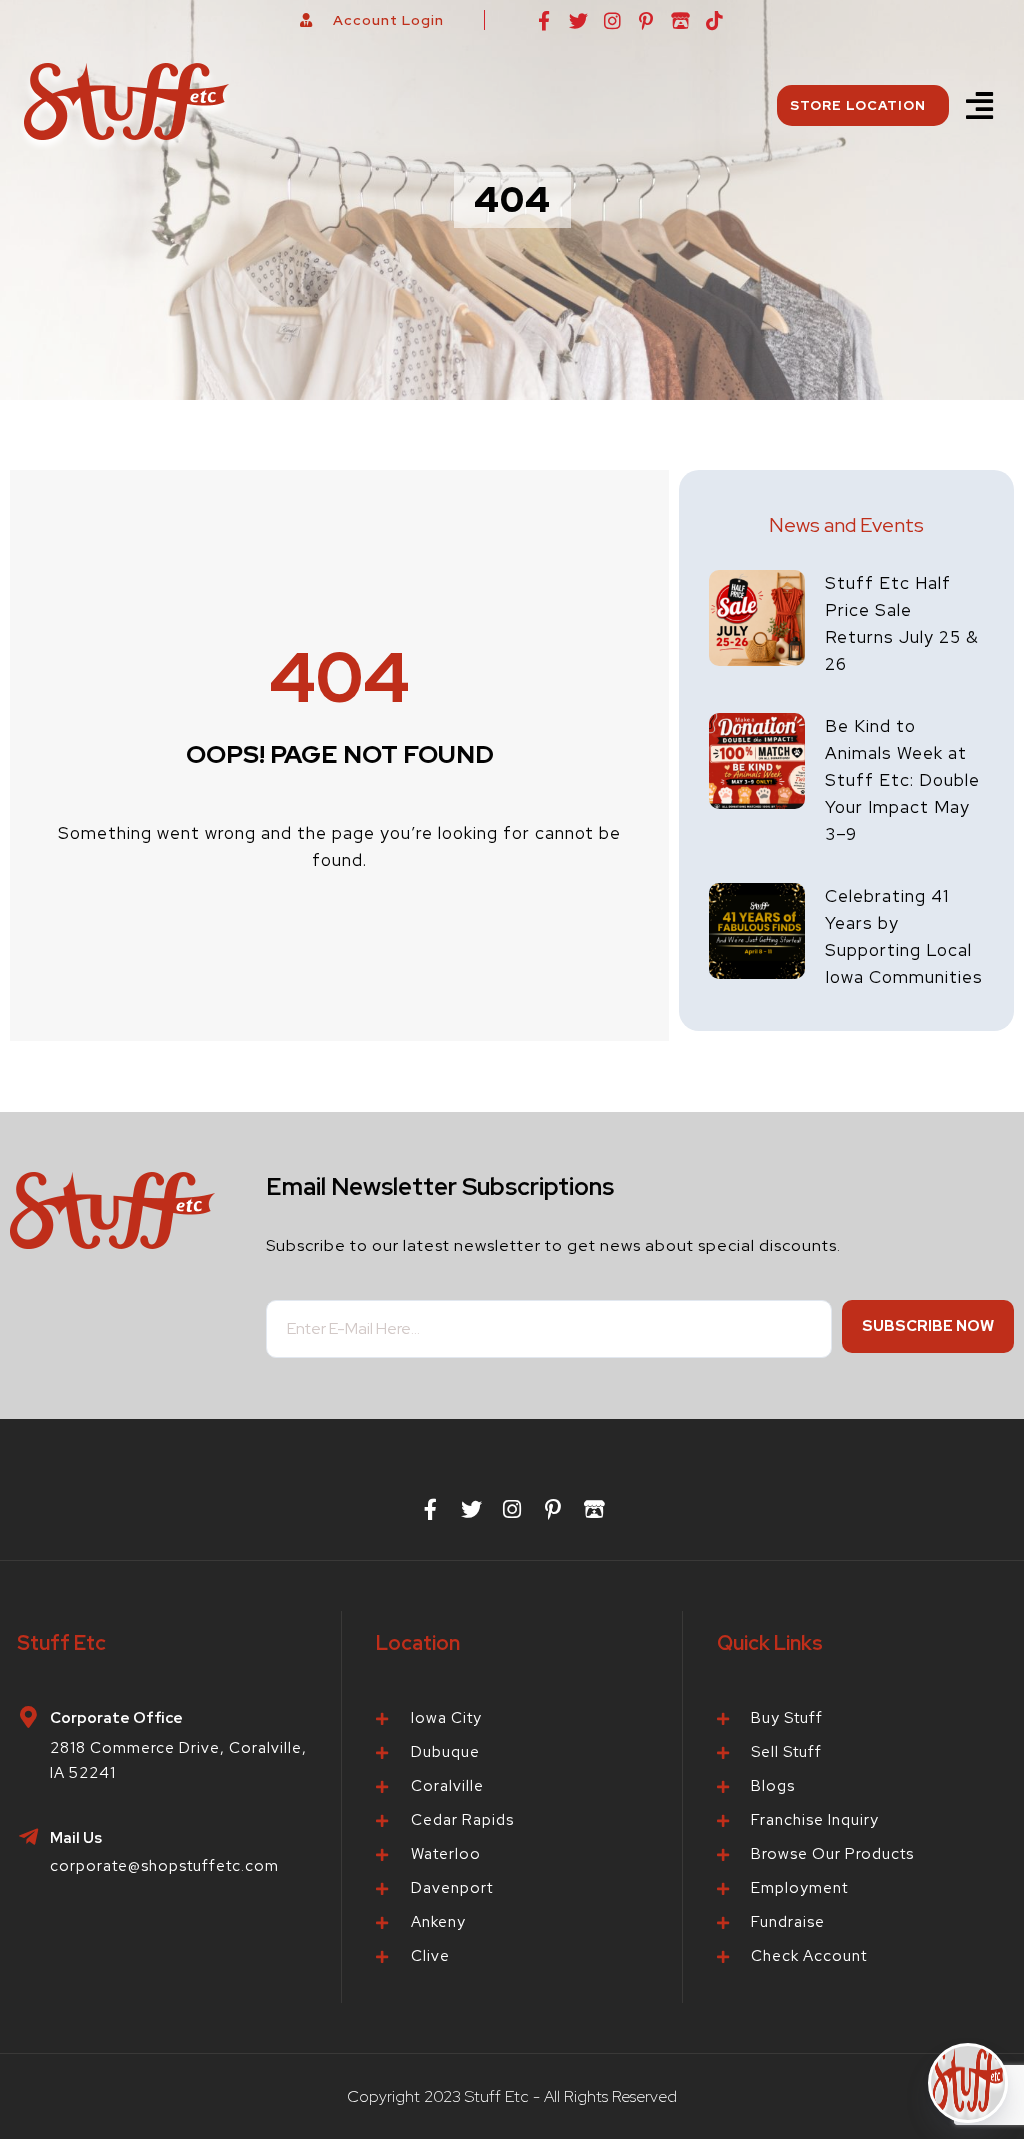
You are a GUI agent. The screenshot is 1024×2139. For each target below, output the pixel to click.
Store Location (858, 105)
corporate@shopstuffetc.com (164, 1866)
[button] (979, 105)
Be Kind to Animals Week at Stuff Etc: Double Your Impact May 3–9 (902, 780)
